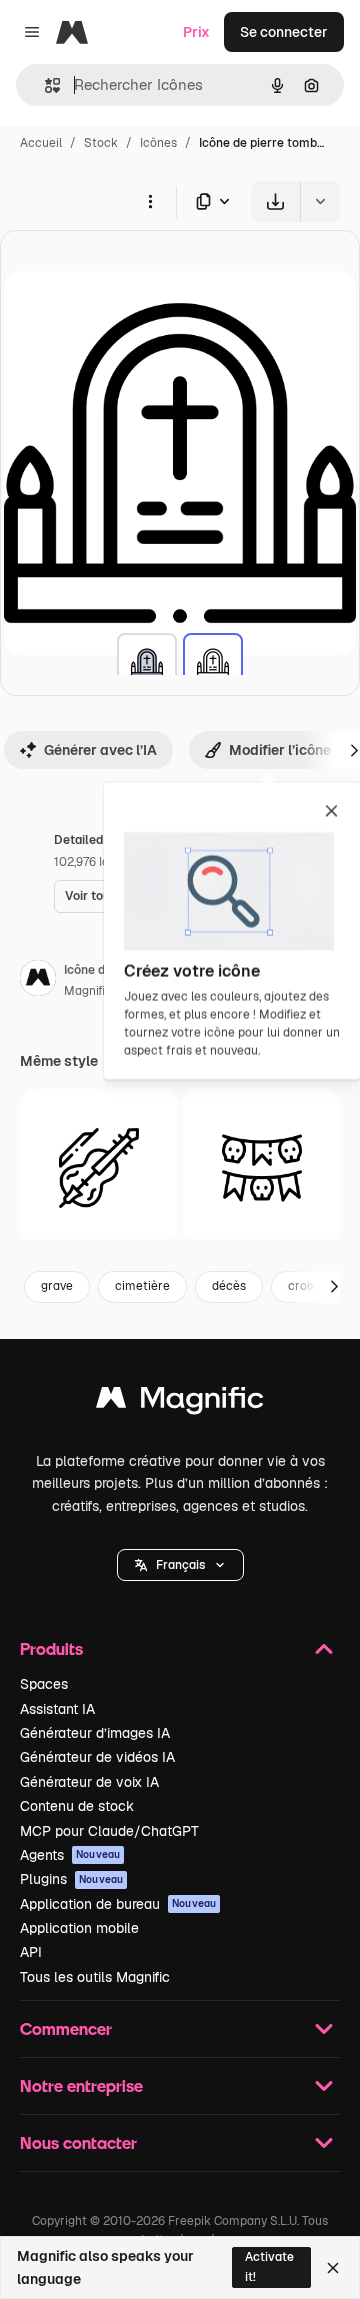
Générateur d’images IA (95, 1733)
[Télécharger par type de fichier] (214, 201)
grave (57, 1286)
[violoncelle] (99, 1168)
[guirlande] (262, 1168)
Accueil (41, 143)
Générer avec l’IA (100, 750)
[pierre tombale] (147, 663)
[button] (180, 1565)
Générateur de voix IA (89, 1782)
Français (180, 1565)
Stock (101, 143)
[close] (331, 812)
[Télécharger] (275, 201)
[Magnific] (180, 1402)
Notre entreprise (81, 2085)
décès (229, 1286)
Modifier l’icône (280, 750)
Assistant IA (57, 1709)
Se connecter (284, 32)
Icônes (158, 143)
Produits (51, 1648)
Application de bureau (118, 1904)
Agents (70, 1855)
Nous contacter (78, 2142)
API (31, 1952)
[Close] (333, 2268)
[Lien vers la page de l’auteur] (38, 981)
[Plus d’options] (150, 201)
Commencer (66, 2028)
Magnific (88, 991)
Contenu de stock (77, 1806)
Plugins (71, 1879)
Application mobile (79, 1928)
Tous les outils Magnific (95, 1977)
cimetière (142, 1286)
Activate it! (269, 2266)
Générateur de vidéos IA (97, 1757)
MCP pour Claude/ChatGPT (109, 1831)
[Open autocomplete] (44, 85)
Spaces (44, 1684)
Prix (196, 32)
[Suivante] (334, 1287)
